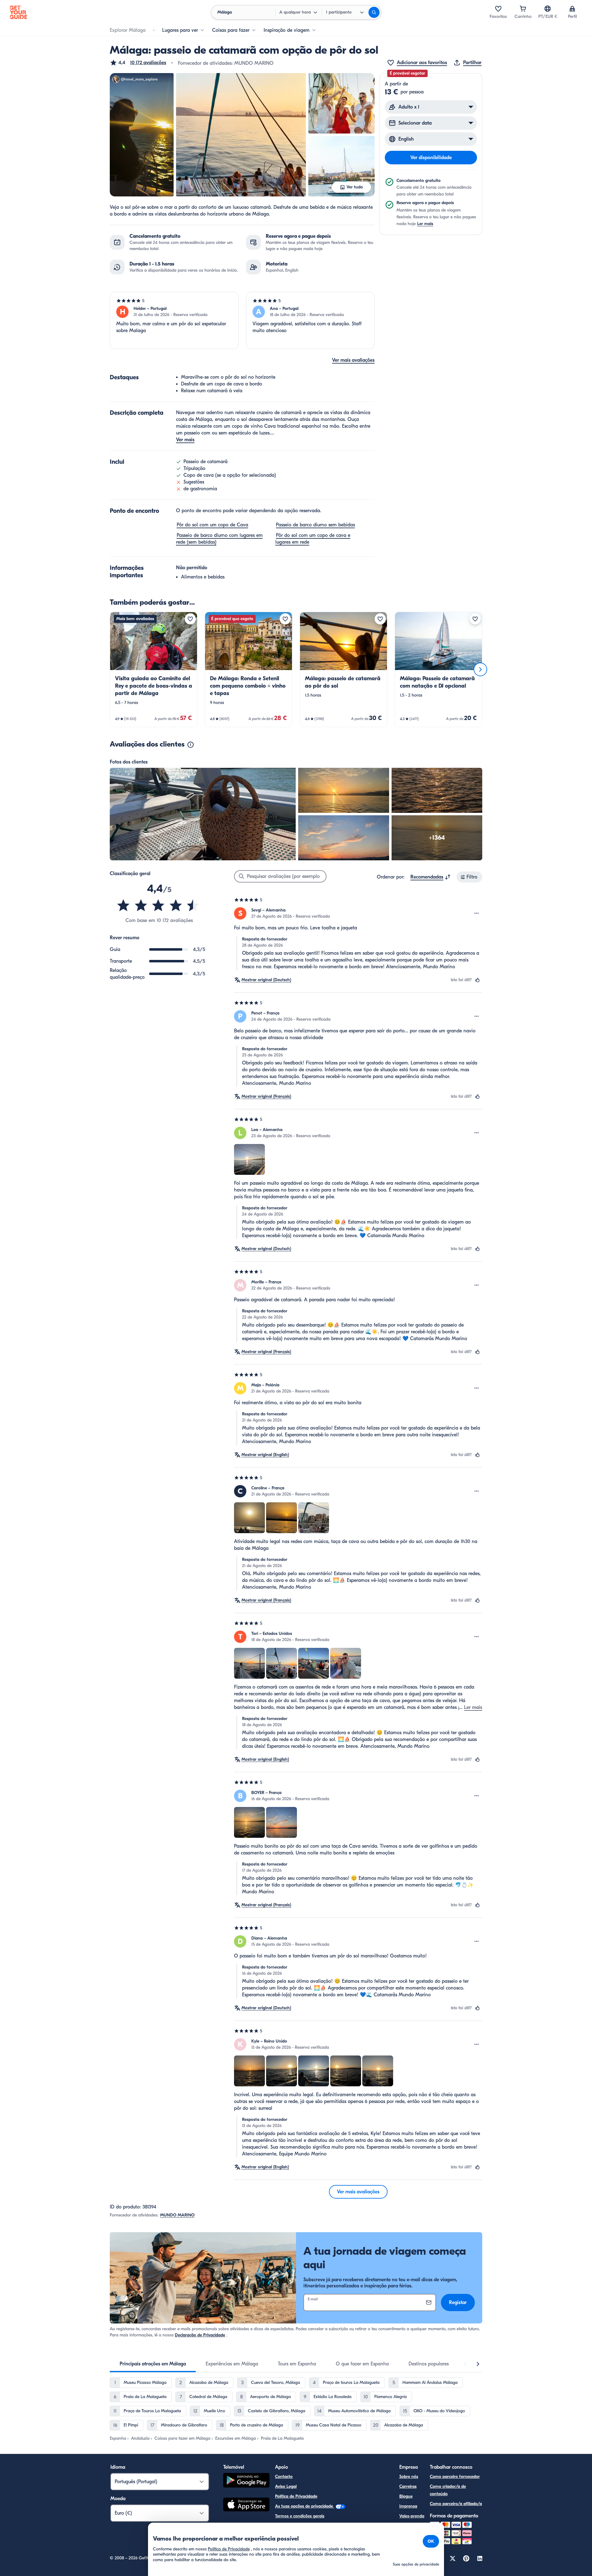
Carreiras (408, 2486)
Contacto (284, 2477)
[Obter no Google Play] (246, 2481)
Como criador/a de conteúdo (448, 2490)
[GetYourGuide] (18, 12)
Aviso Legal (286, 2486)
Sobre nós (409, 2477)
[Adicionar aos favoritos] (190, 619)
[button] (138, 63)
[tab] (153, 2364)
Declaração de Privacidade (200, 2335)
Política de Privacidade (296, 2496)
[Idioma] (548, 9)
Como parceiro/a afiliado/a (456, 2504)
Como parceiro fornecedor (455, 2477)
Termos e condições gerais (300, 2516)
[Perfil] (572, 9)
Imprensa (408, 2506)
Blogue (406, 2496)
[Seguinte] (480, 669)
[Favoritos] (498, 9)
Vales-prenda (412, 2516)
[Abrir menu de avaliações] (477, 913)
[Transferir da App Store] (246, 2505)
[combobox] (431, 877)
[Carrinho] (523, 9)
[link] (154, 669)
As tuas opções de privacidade (305, 2506)
